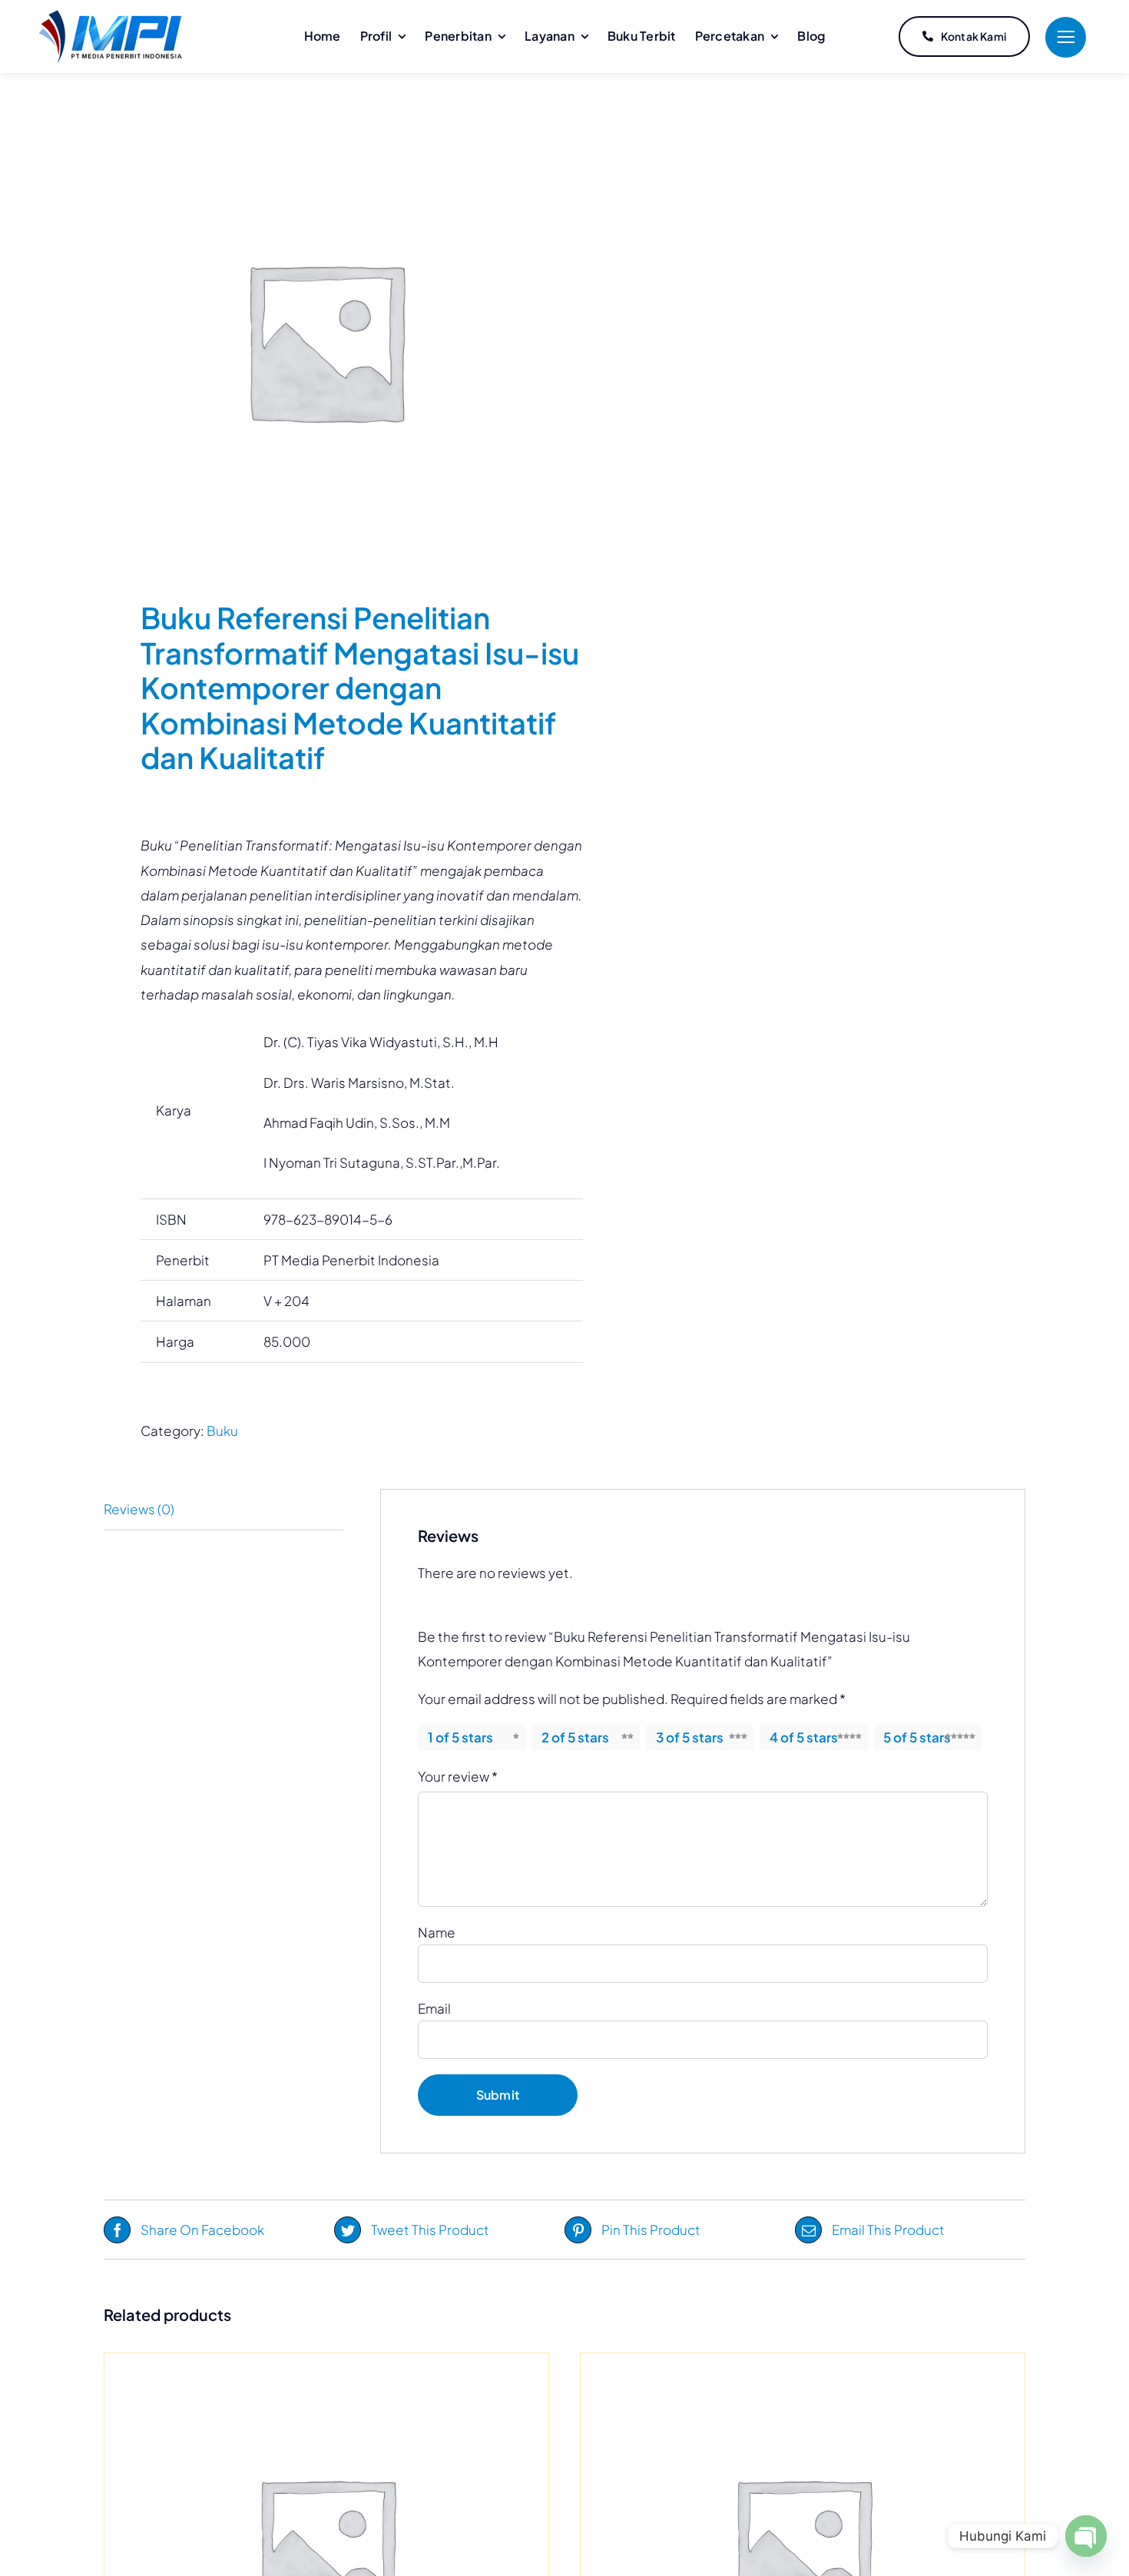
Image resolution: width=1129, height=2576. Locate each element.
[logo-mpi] (110, 16)
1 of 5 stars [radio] (460, 1737)
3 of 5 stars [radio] (690, 1737)
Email (434, 2008)
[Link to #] (1066, 37)
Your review (458, 1776)
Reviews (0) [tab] (139, 1509)
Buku (222, 1431)
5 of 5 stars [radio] (917, 1737)
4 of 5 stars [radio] (804, 1737)
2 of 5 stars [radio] (575, 1737)
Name (437, 1932)
